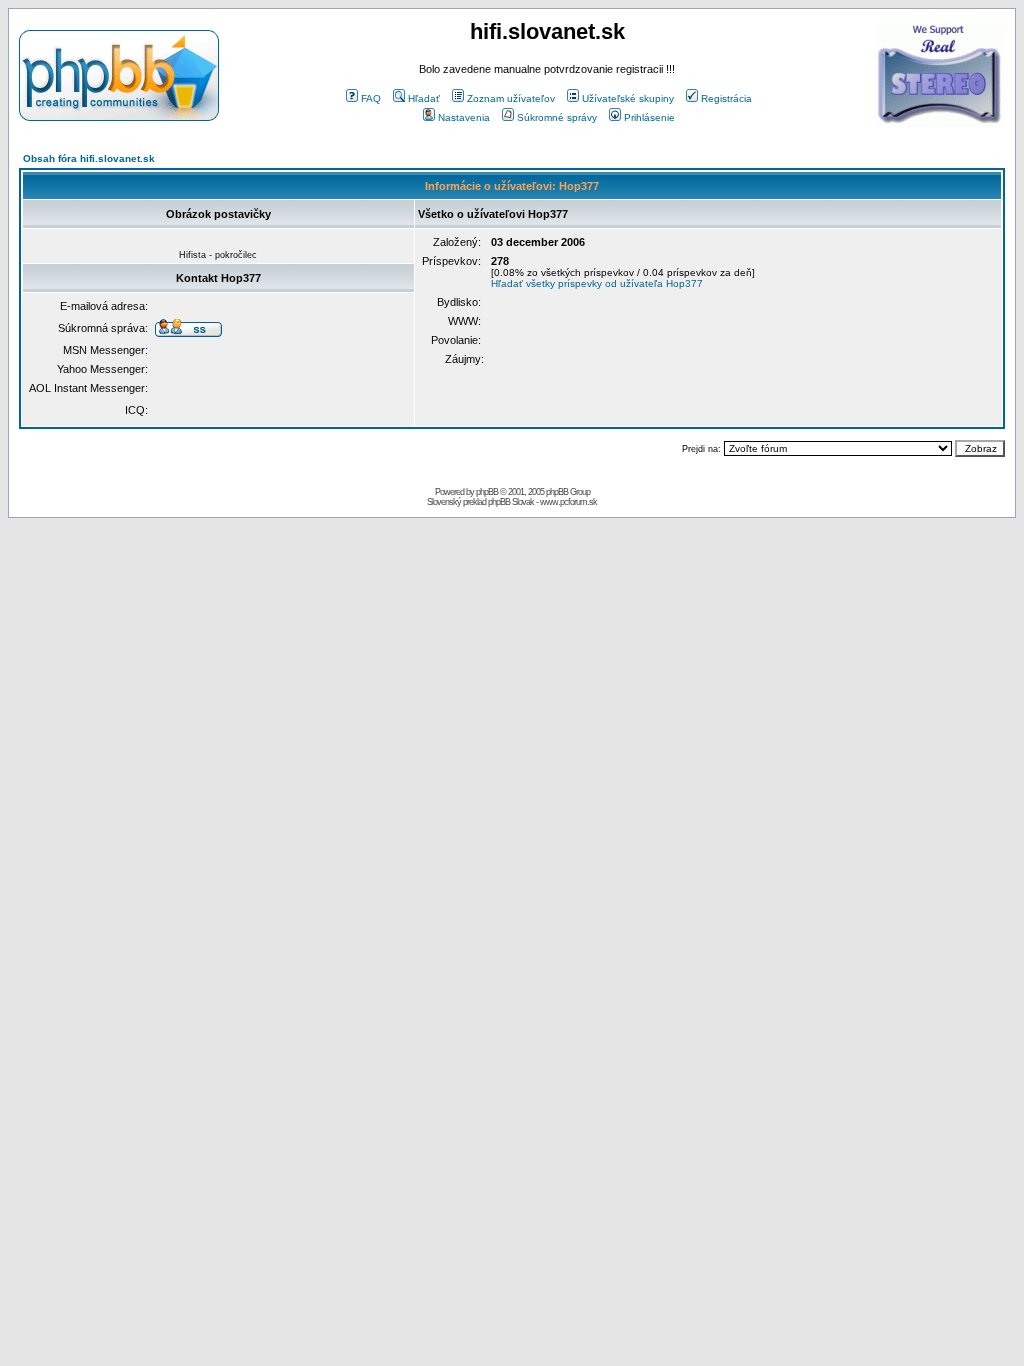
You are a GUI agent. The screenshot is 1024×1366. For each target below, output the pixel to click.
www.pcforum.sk (568, 502)
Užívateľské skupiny (628, 98)
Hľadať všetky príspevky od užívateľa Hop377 (597, 283)
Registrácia (726, 98)
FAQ (371, 98)
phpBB (487, 492)
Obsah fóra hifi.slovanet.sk (89, 158)
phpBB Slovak (511, 502)
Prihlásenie (649, 117)
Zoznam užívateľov (511, 98)
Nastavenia (464, 117)
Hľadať (424, 98)
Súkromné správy (557, 117)
